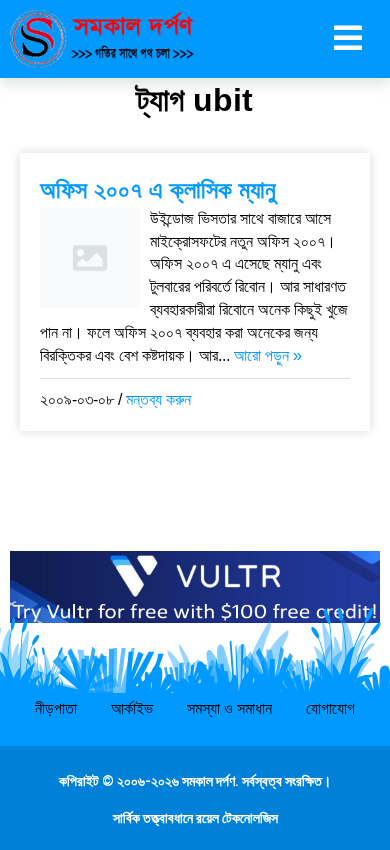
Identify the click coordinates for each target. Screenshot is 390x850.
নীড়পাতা (56, 708)
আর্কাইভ (132, 708)
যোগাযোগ (330, 708)
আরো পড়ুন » (268, 355)
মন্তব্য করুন (158, 399)
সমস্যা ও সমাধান (229, 708)
